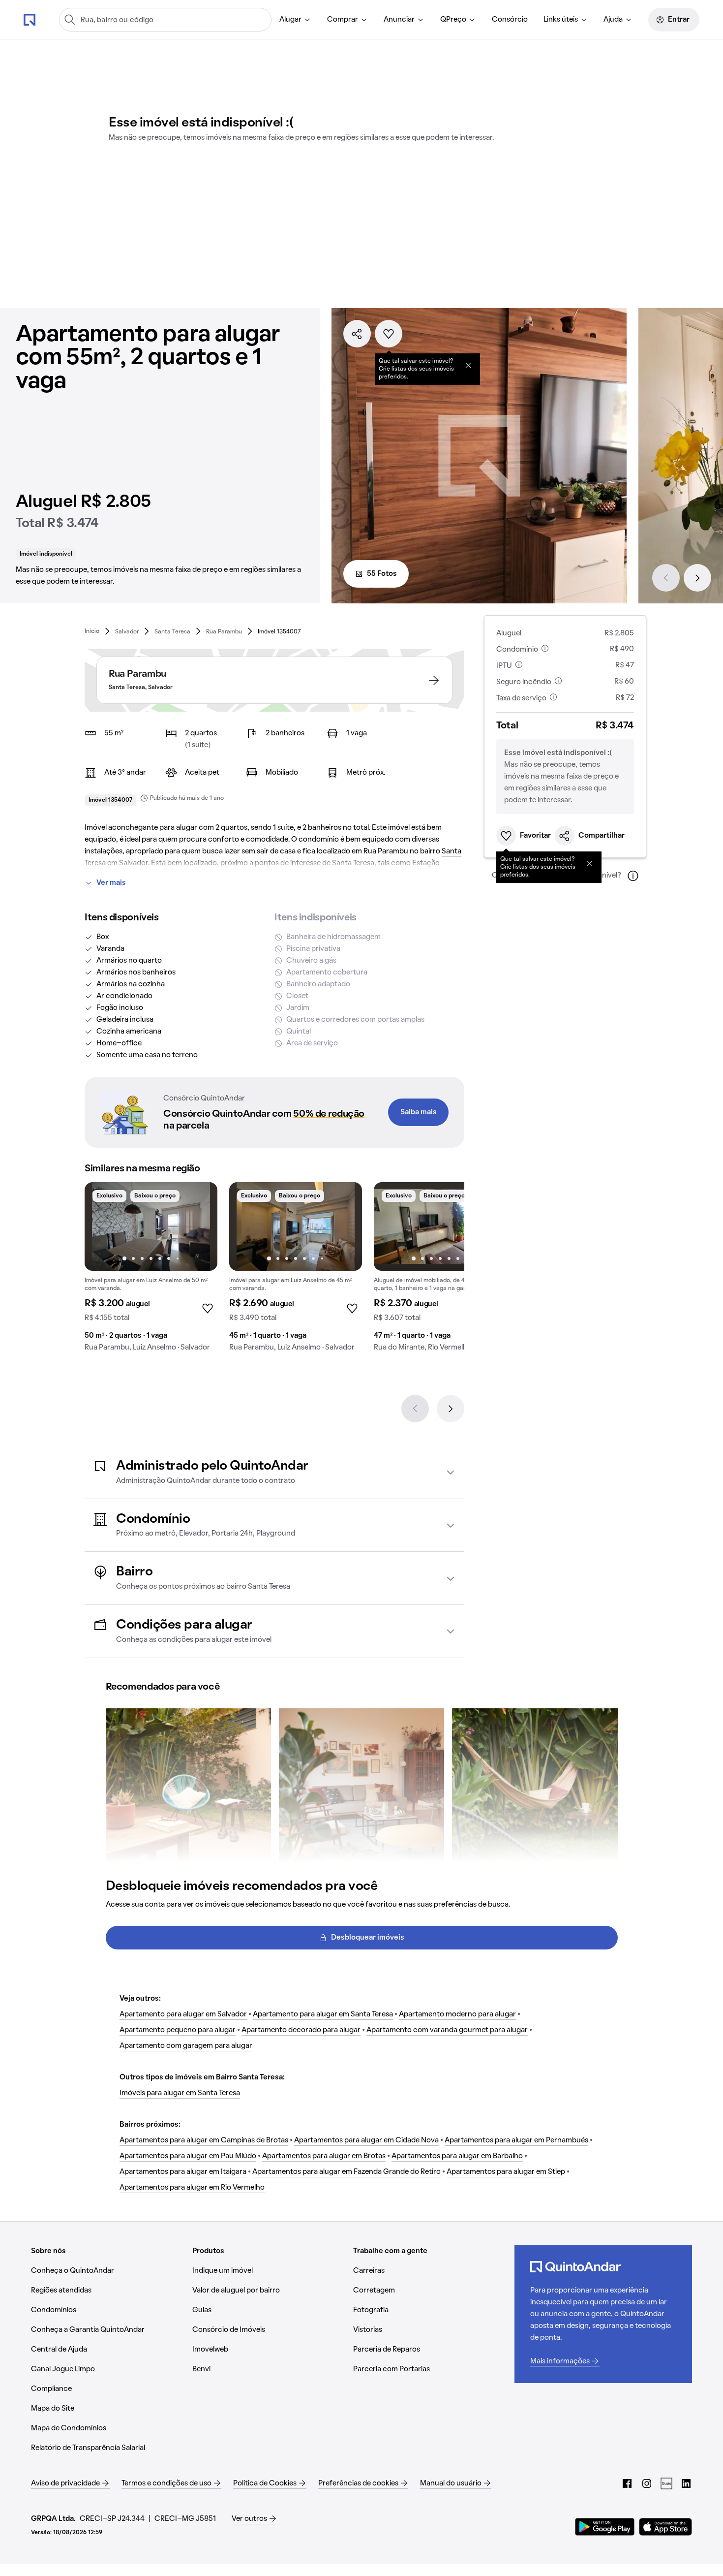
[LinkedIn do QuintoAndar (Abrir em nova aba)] (686, 2483)
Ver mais (111, 883)
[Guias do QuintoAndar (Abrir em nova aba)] (666, 2483)
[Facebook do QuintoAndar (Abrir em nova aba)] (627, 2483)
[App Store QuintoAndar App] (665, 2527)
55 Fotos (382, 574)
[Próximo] (697, 578)
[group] (151, 1271)
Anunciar (399, 20)
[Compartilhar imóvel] (357, 334)
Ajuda (613, 20)
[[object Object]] (468, 365)
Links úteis (561, 20)
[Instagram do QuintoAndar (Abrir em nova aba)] (647, 2483)
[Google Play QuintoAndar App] (605, 2527)
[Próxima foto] (200, 1226)
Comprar (343, 20)
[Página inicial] (30, 19)
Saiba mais (419, 1112)
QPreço (453, 20)
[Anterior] (666, 578)
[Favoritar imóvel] (389, 334)
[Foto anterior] (102, 1226)
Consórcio (510, 20)
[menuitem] (295, 20)
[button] (274, 1472)
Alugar (290, 20)
